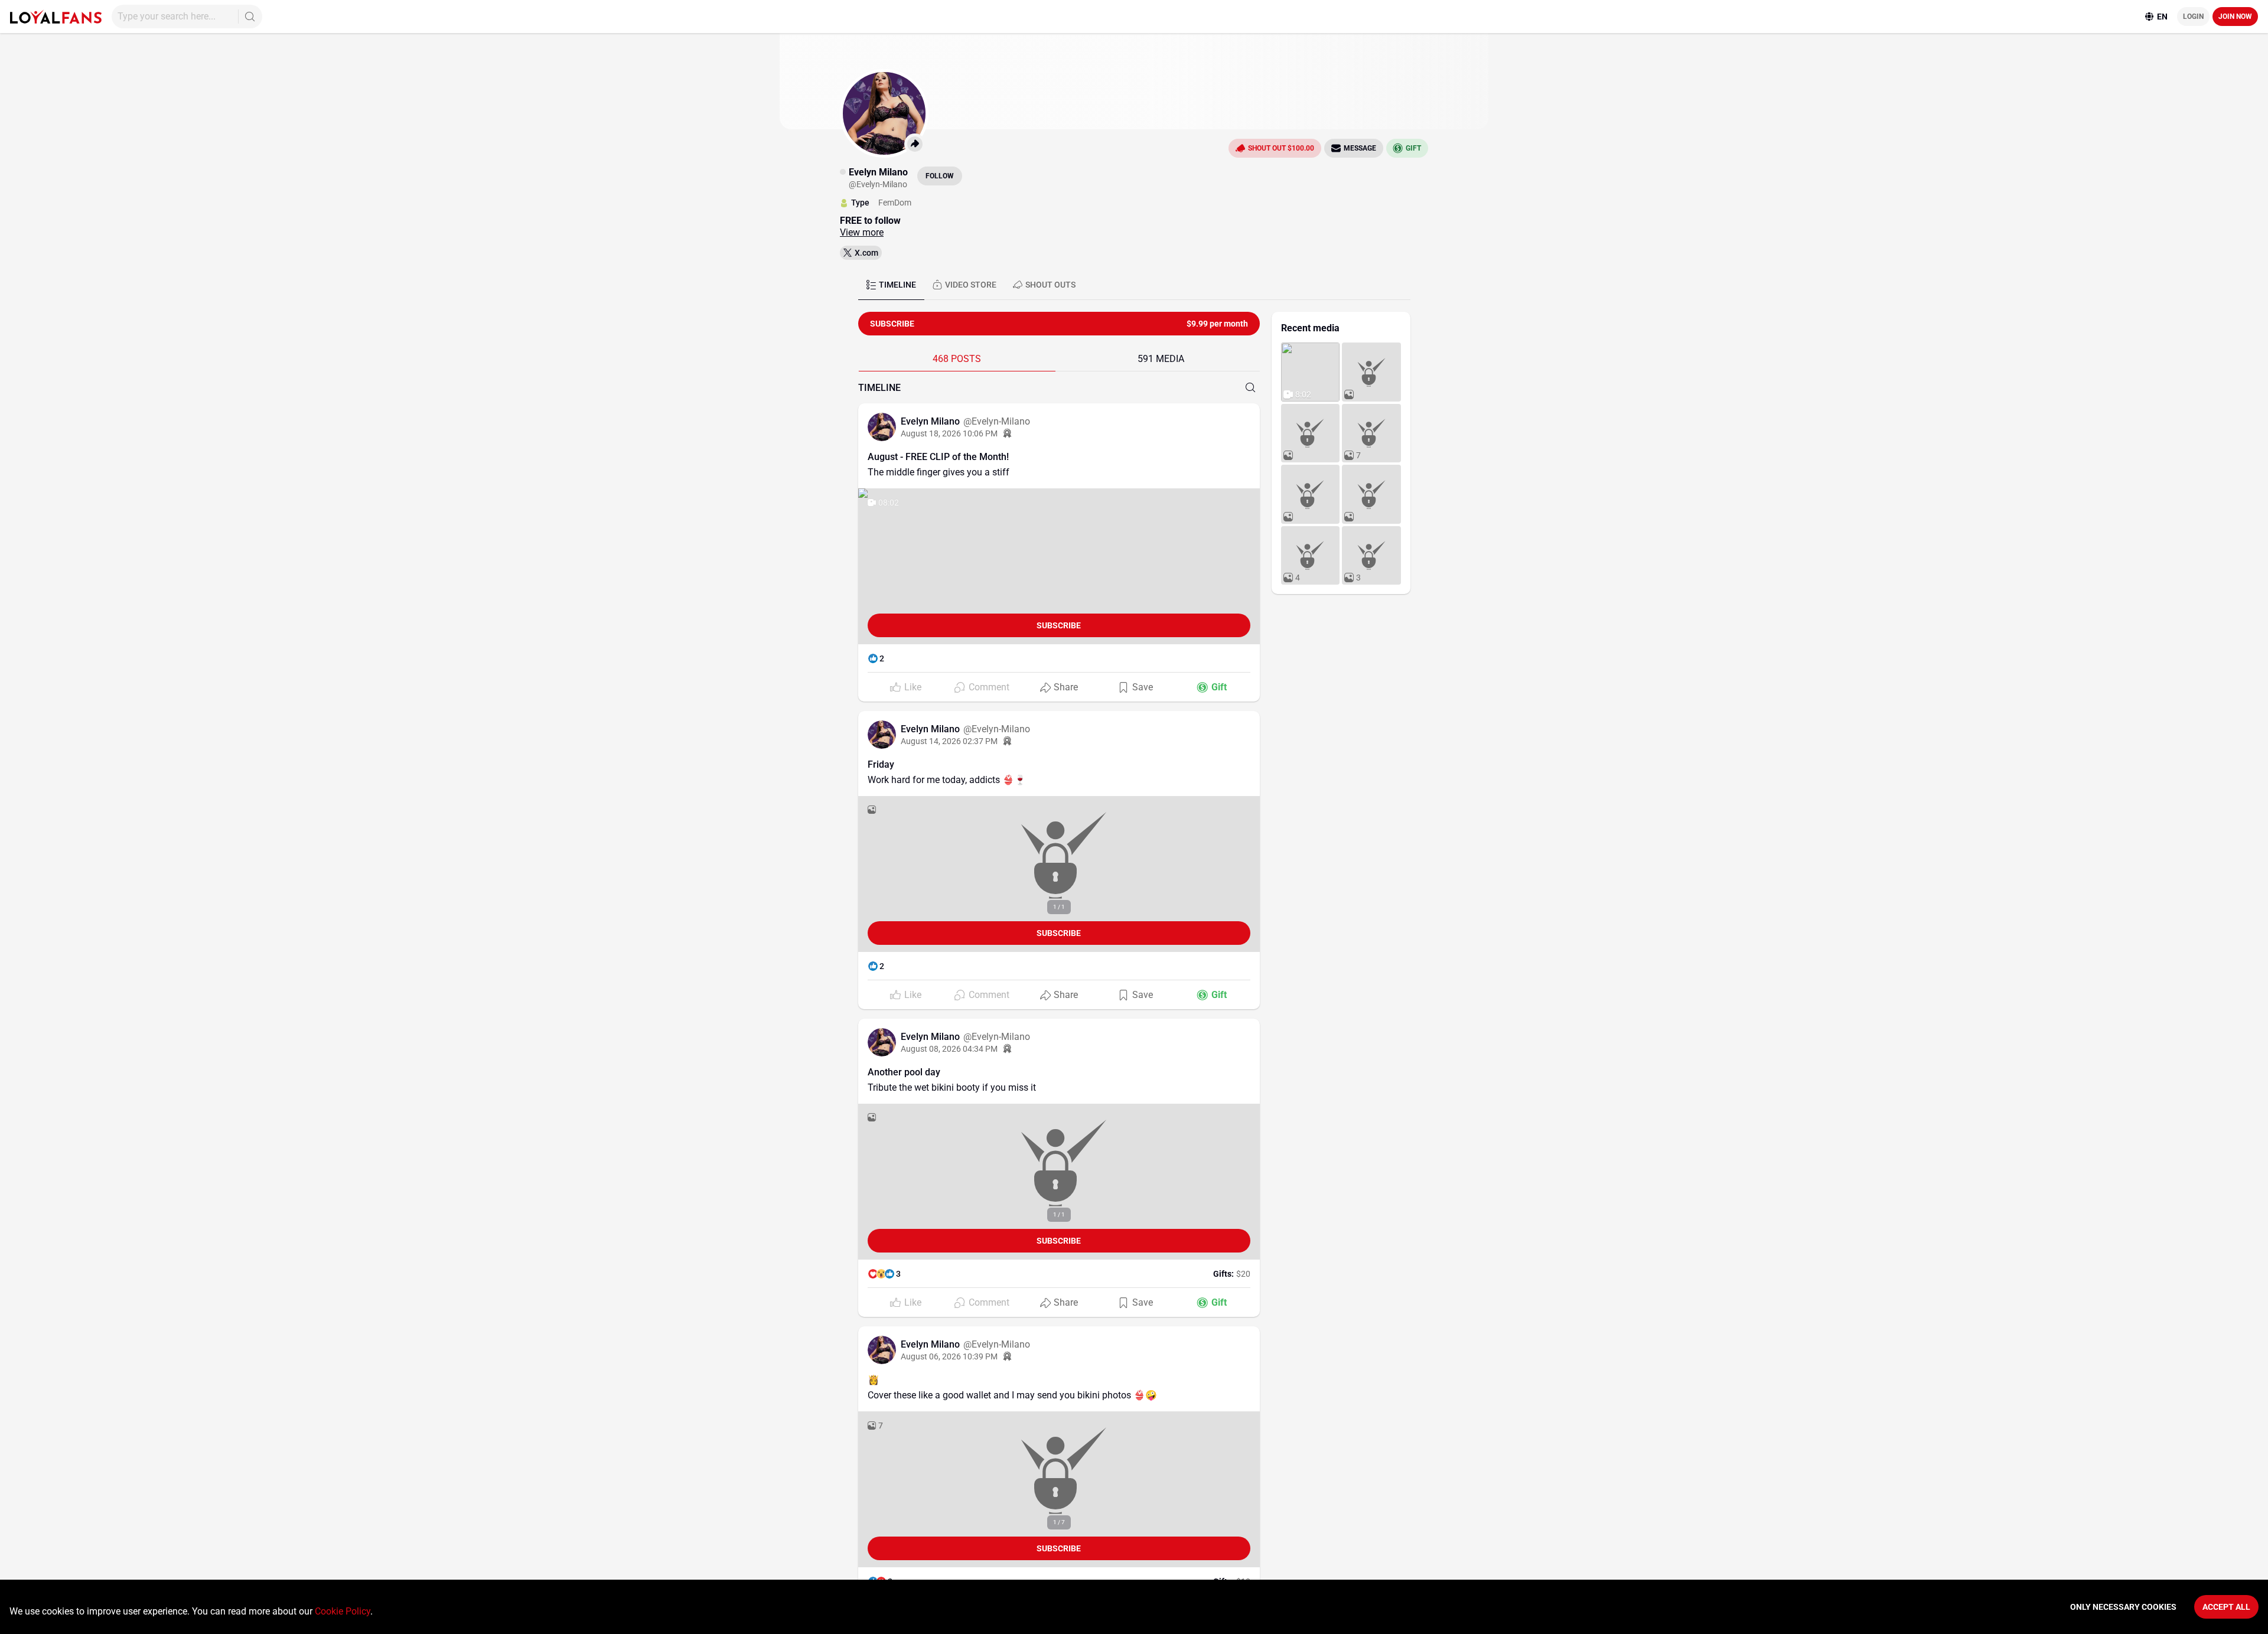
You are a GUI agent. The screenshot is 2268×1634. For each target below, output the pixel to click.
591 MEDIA (1161, 359)
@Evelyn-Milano (997, 421)
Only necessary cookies (2123, 1607)
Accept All (2226, 1607)
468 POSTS (957, 359)
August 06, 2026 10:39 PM (949, 1356)
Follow (940, 176)
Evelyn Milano (931, 421)
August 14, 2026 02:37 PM (949, 741)
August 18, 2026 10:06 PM (949, 433)
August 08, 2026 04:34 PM (949, 1049)
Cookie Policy (343, 1611)
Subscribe (1059, 625)
